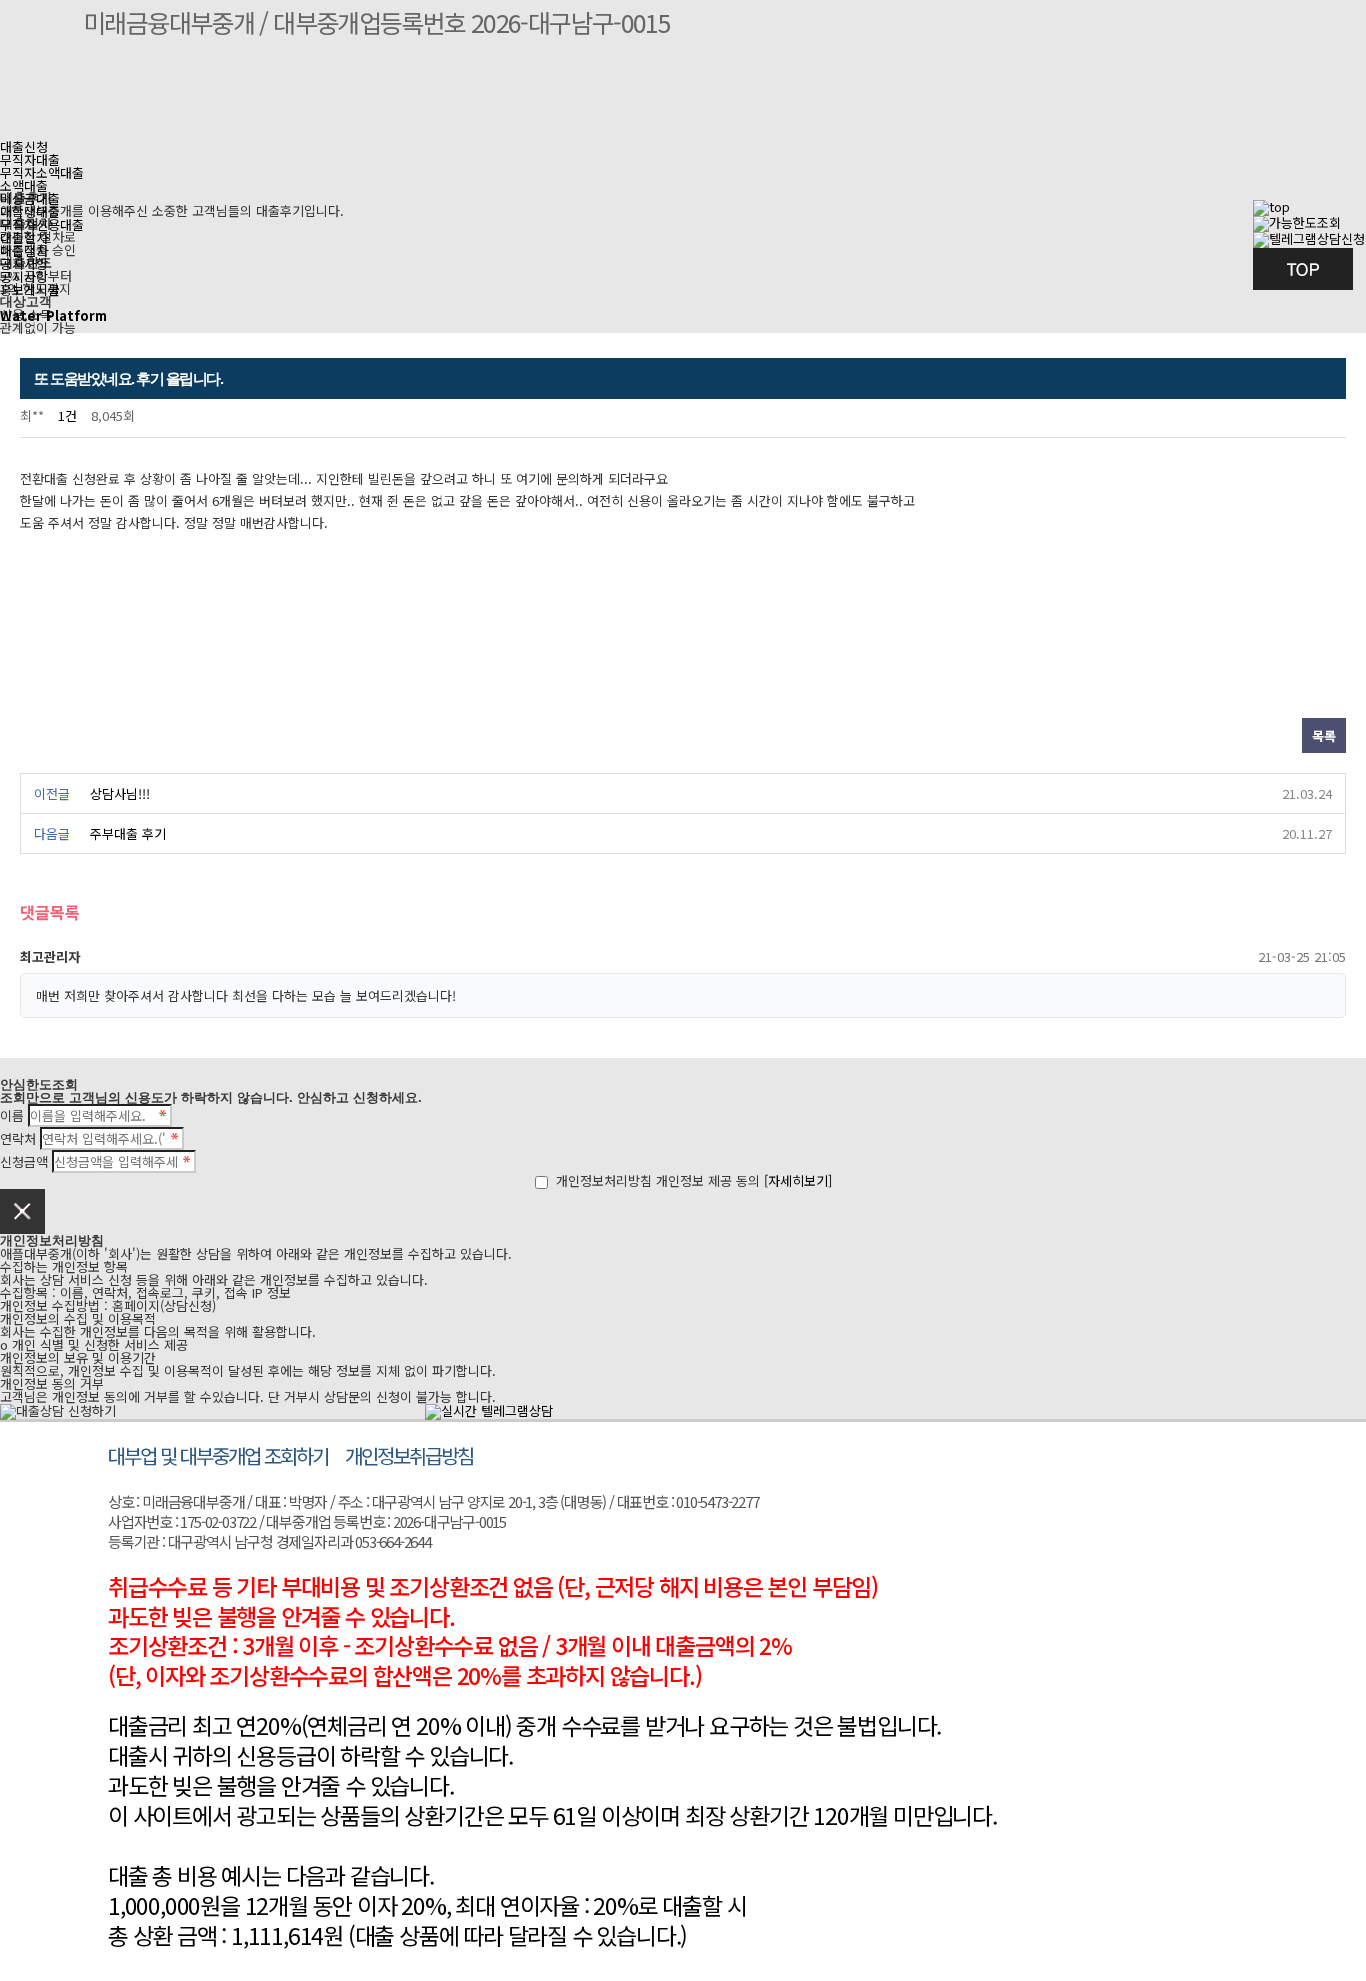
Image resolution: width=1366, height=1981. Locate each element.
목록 (1324, 735)
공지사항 (24, 276)
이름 (12, 1115)
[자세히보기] (798, 1180)
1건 (67, 415)
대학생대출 (30, 211)
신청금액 (24, 1161)
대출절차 (24, 250)
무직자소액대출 (42, 172)
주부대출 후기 (128, 833)
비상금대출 (30, 198)
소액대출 (24, 185)
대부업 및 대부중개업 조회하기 (218, 1455)
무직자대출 (30, 159)
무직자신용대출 (42, 224)
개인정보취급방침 (409, 1455)
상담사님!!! (120, 793)
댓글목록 (50, 914)
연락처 (18, 1138)
